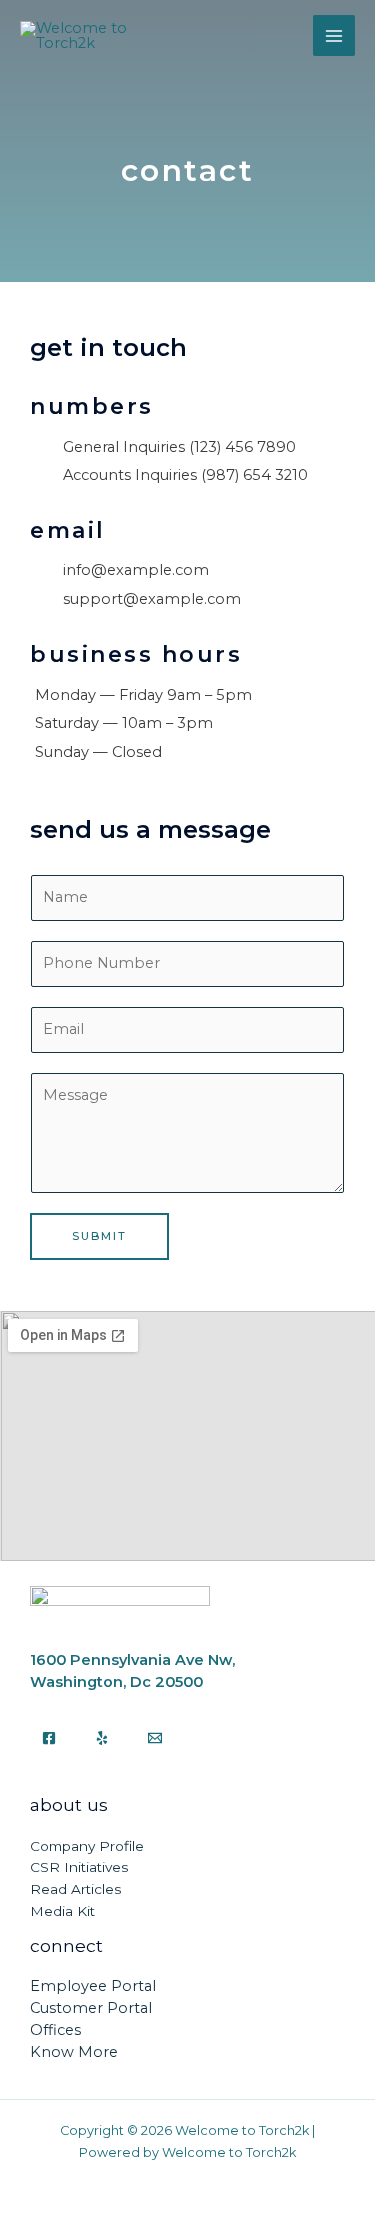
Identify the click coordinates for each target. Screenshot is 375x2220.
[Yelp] (102, 1738)
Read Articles (75, 1889)
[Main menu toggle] (334, 36)
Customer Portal (91, 2008)
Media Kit (62, 1911)
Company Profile (87, 1846)
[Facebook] (49, 1738)
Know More (74, 2052)
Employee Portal (93, 1986)
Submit (99, 1236)
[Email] (155, 1738)
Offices (55, 2030)
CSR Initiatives (79, 1867)
